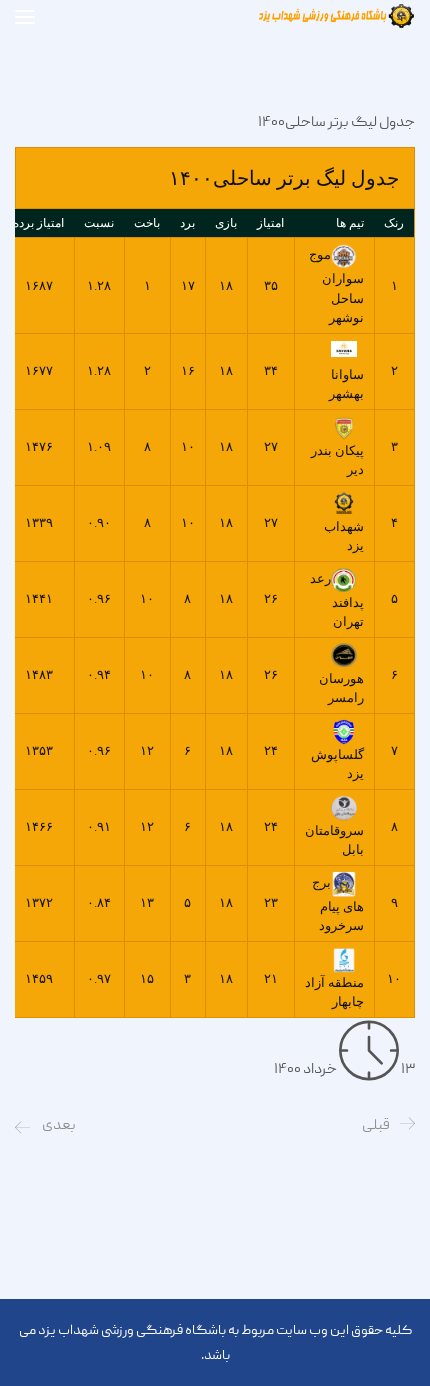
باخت (147, 223)
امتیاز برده (38, 223)
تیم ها (350, 223)
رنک (394, 223)
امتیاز (270, 223)
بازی (226, 223)
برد (187, 223)
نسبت (99, 223)
